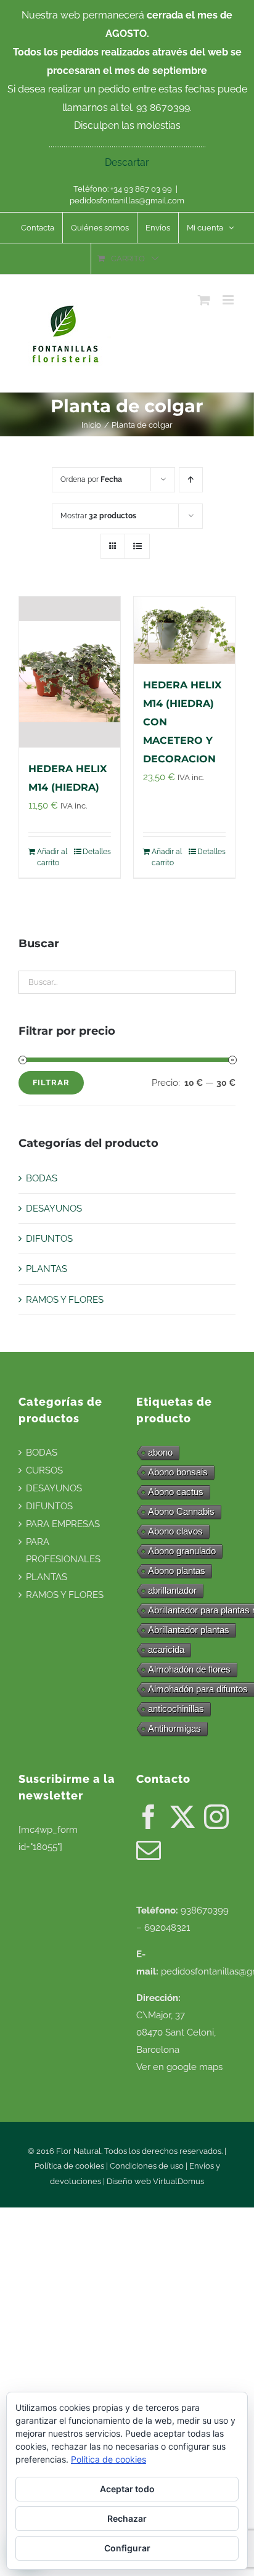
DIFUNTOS (49, 1239)
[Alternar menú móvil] (229, 300)
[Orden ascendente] (191, 480)
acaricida (166, 1649)
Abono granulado (182, 1551)
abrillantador (172, 1590)
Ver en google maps (179, 2067)
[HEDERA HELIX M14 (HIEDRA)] (70, 672)
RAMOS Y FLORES (65, 1300)
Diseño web (130, 2181)
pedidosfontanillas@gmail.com (127, 201)
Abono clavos (175, 1531)
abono (160, 1452)
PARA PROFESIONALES (63, 1551)
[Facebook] (149, 1817)
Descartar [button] (127, 162)
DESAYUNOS (54, 1209)
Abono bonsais (178, 1472)
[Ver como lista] (137, 546)
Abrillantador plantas (189, 1630)
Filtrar (51, 1082)
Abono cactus (176, 1492)
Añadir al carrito (52, 857)
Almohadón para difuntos (198, 1689)
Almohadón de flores (189, 1669)
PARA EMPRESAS (63, 1524)
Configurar (127, 2548)
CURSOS (44, 1470)
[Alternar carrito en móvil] (204, 300)
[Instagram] (216, 1817)
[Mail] (149, 1850)
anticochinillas (176, 1709)
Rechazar (127, 2518)
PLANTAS (47, 1269)
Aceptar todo (127, 2489)
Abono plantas (177, 1571)
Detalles (97, 852)
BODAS (42, 1178)
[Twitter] (182, 1817)
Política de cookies (69, 2166)
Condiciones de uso (147, 2166)
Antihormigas (174, 1728)
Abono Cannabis (181, 1511)
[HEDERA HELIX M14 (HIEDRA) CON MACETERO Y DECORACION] (184, 630)
